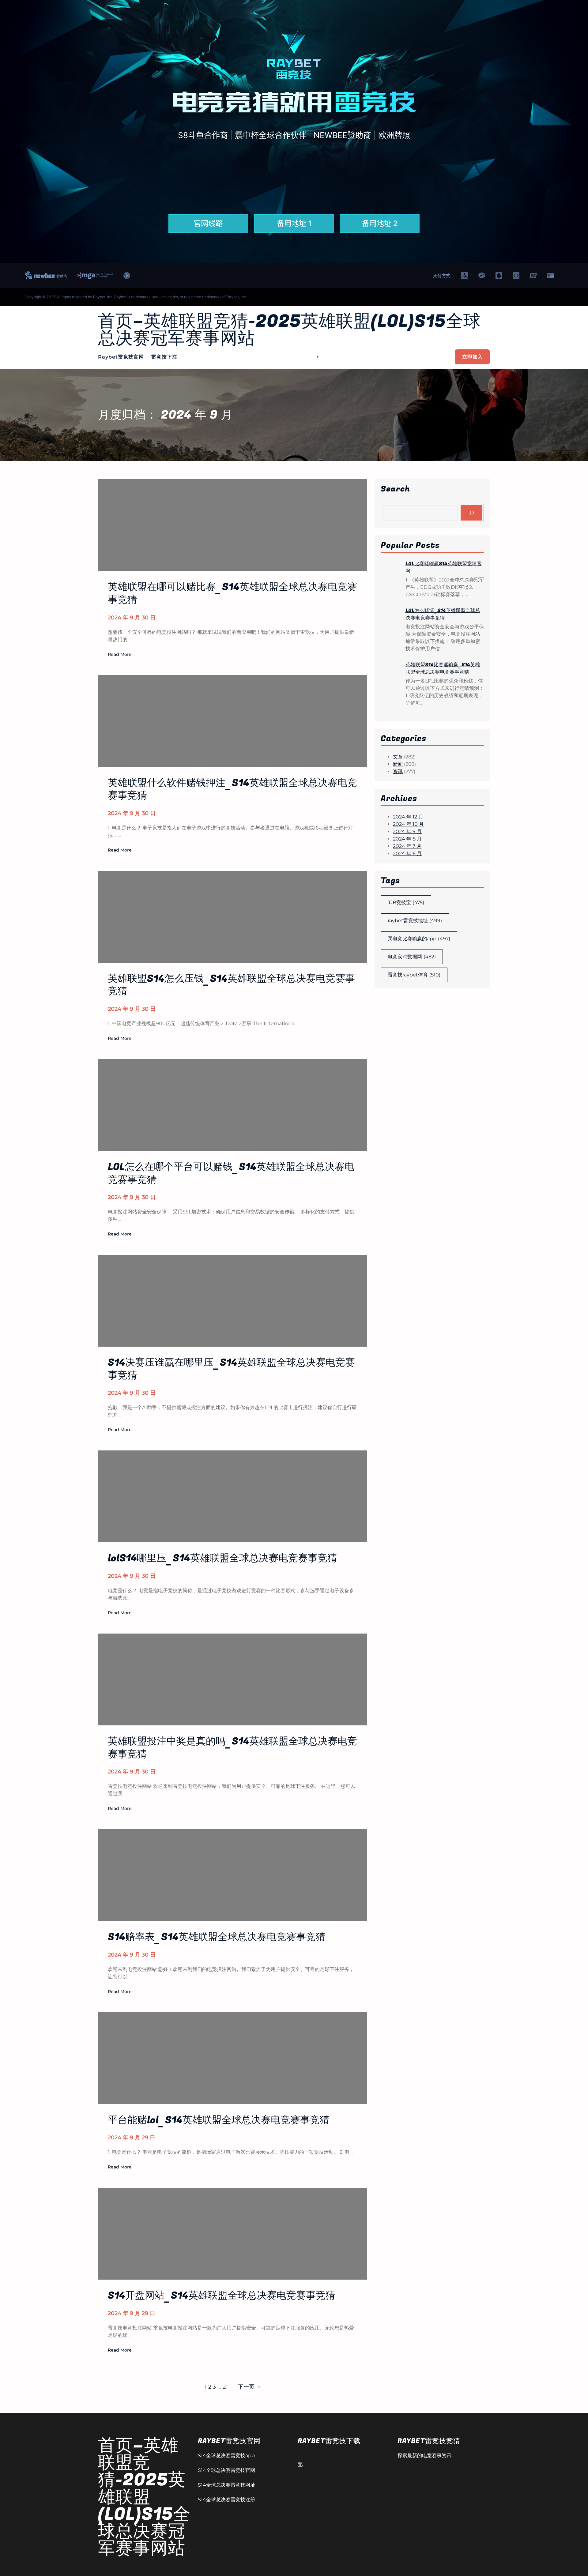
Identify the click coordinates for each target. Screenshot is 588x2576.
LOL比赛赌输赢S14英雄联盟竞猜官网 (444, 567)
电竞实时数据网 (412, 957)
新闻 (398, 764)
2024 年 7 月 (407, 846)
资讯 (398, 771)
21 (225, 2387)
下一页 (249, 2387)
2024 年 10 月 (408, 824)
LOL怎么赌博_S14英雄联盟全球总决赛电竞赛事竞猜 (443, 614)
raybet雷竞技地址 (415, 921)
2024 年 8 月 (407, 839)
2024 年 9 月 (407, 831)
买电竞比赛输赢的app (419, 939)
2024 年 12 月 (408, 817)
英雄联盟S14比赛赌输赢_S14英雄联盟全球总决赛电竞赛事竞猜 (443, 668)
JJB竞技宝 (406, 903)
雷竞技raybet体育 (414, 975)
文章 (398, 757)
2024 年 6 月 (407, 854)
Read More (120, 655)
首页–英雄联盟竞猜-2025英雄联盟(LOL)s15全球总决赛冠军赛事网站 (289, 330)
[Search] (471, 513)
